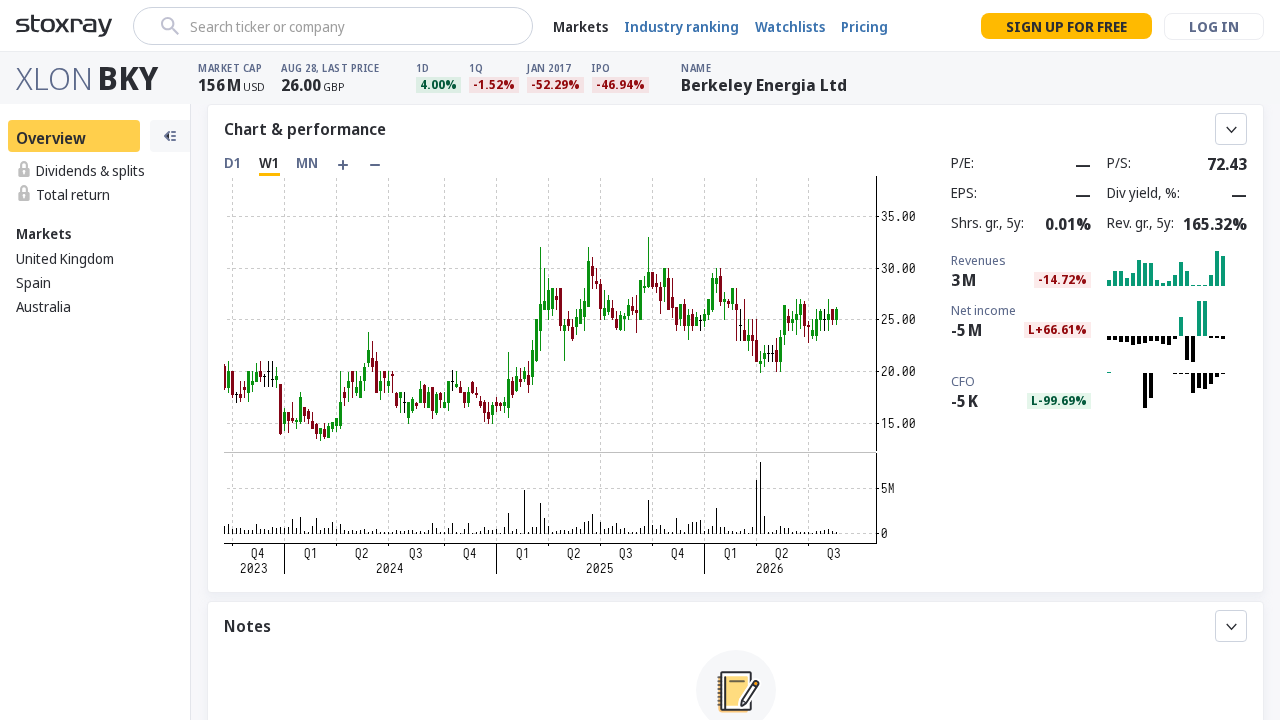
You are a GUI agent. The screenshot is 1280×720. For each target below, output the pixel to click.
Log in (1214, 26)
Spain (33, 282)
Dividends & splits (90, 170)
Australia (43, 306)
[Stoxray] (64, 26)
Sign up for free (1066, 26)
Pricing (864, 26)
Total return (73, 194)
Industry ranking (681, 26)
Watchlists (790, 26)
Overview (51, 138)
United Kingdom (65, 258)
